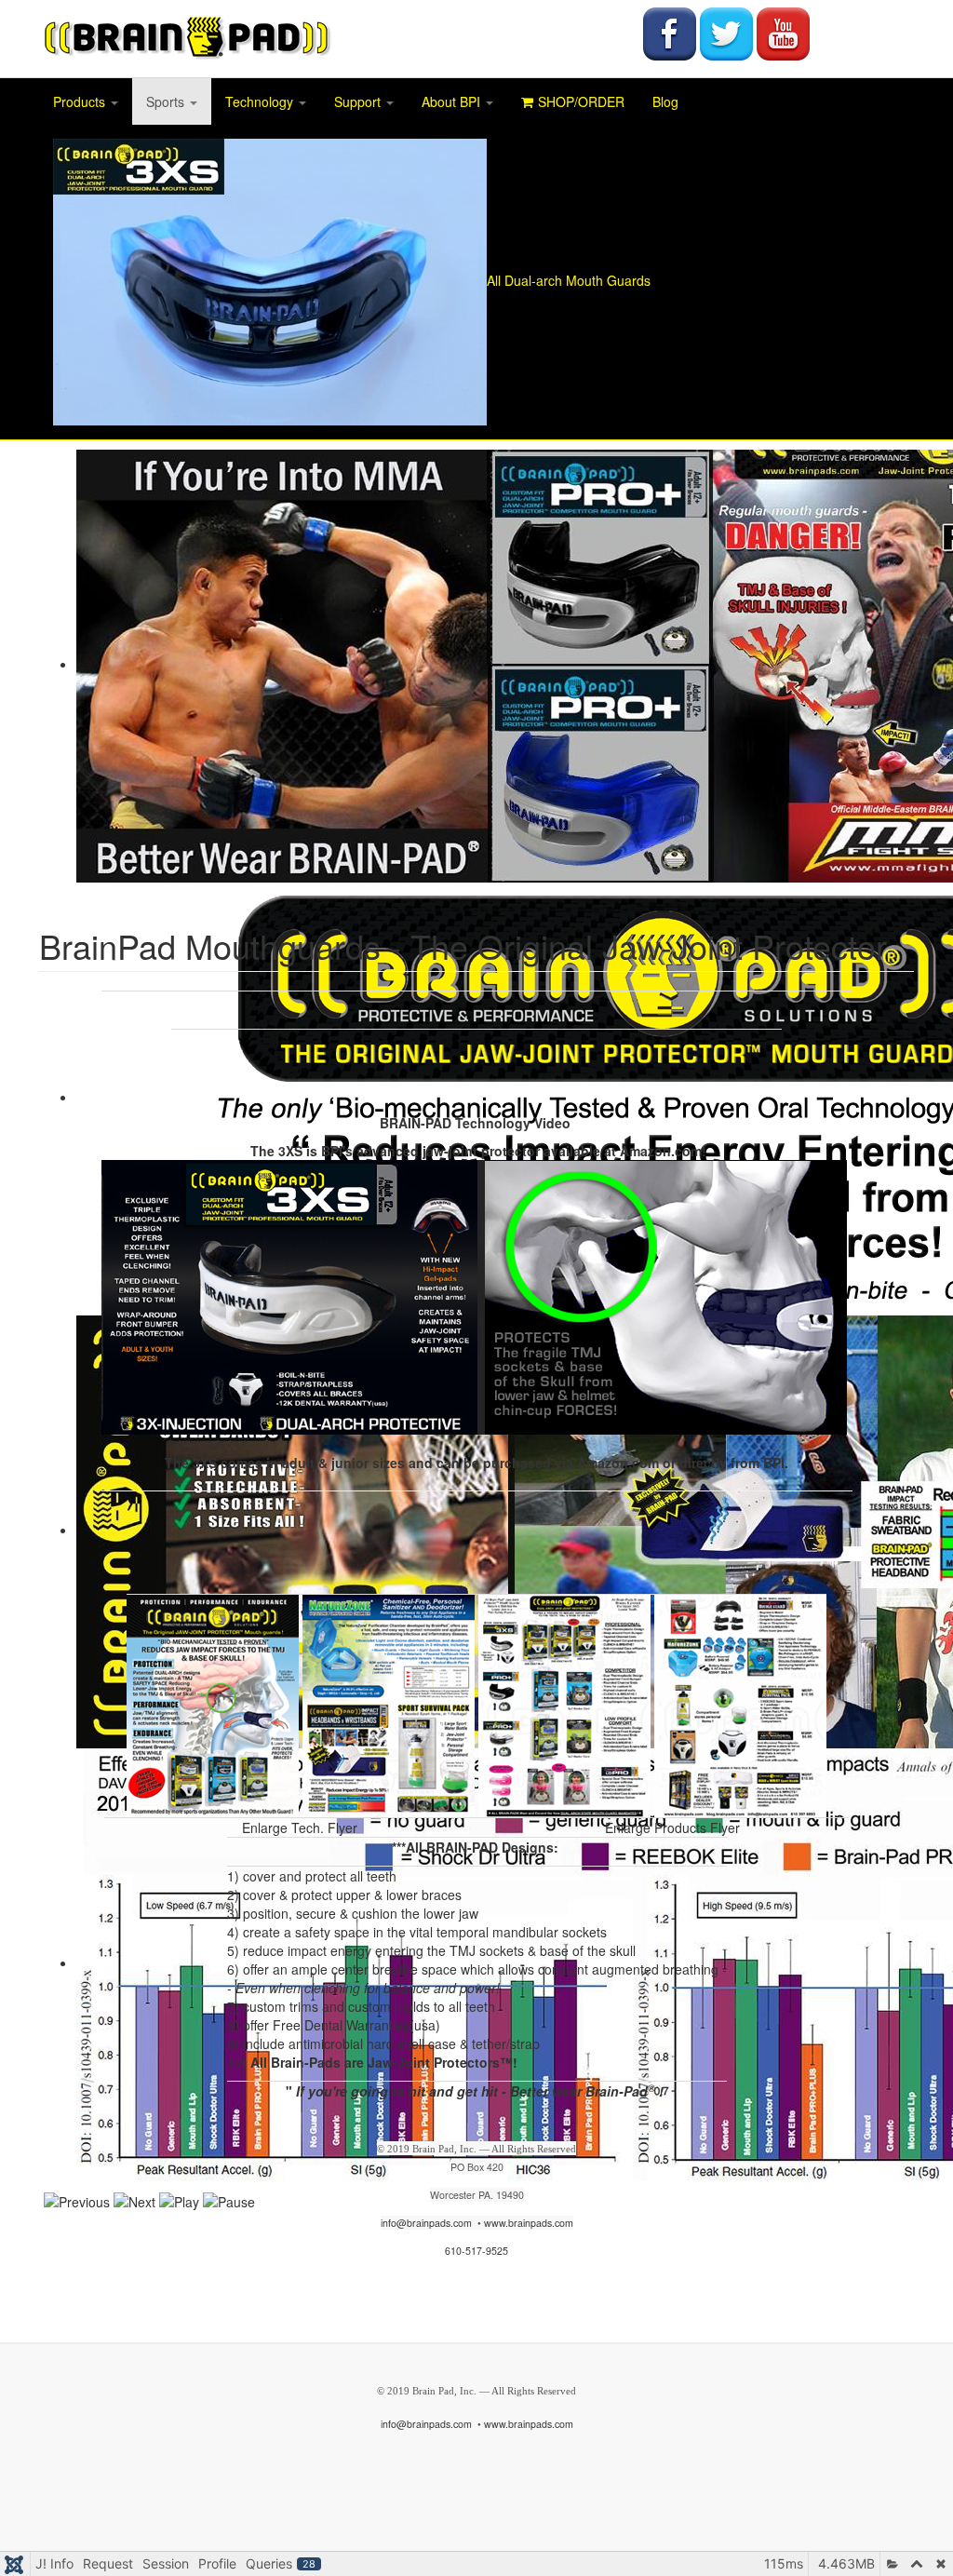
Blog (665, 101)
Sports (167, 101)
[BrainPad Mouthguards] (187, 37)
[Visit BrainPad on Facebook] (670, 32)
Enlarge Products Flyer (672, 1827)
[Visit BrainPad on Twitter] (726, 32)
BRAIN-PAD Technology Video (475, 1123)
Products (81, 101)
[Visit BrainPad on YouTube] (783, 32)
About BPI (453, 101)
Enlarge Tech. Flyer (300, 1827)
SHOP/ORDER (581, 101)
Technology (261, 101)
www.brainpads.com (529, 2223)
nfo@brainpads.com (427, 2223)
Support (359, 101)
